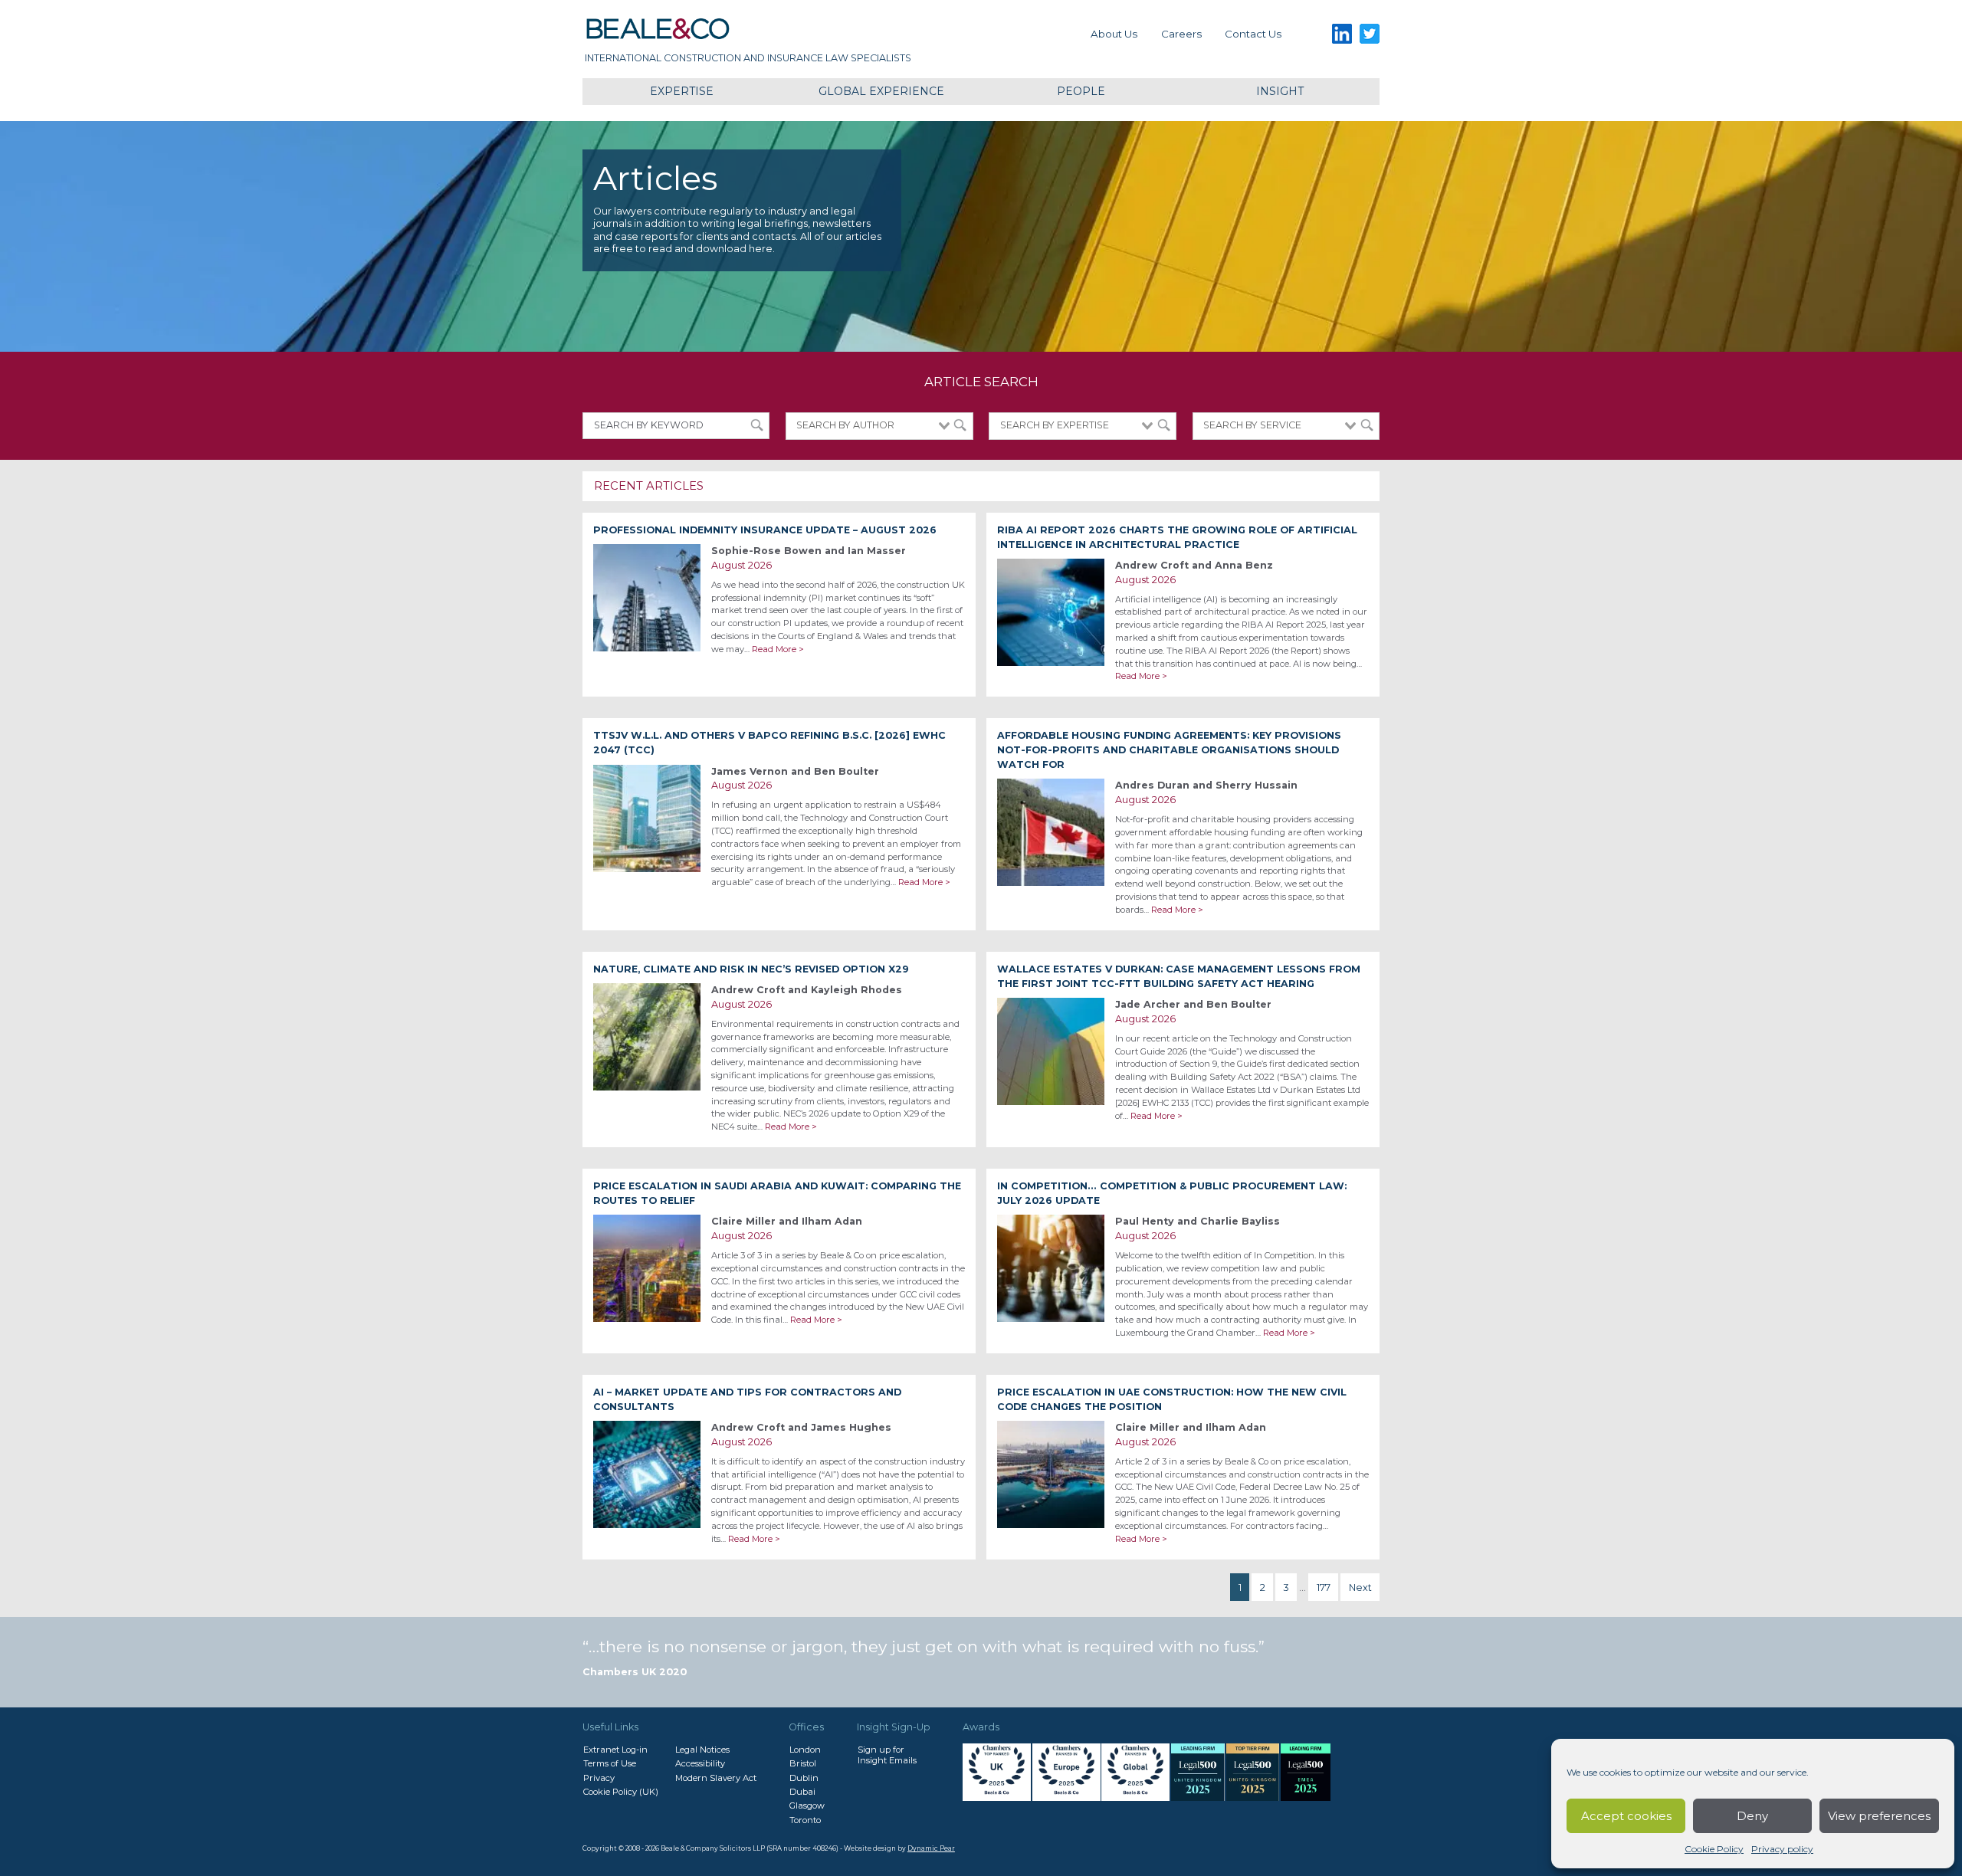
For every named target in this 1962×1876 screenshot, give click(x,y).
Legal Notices (702, 1750)
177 (1324, 1587)
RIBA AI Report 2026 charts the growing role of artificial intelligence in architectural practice (1177, 537)
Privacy (599, 1778)
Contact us (1253, 34)
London (805, 1750)
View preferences (1879, 1816)
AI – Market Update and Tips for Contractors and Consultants (747, 1399)
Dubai (802, 1792)
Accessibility (700, 1763)
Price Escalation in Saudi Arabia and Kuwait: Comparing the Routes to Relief (777, 1193)
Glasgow (807, 1805)
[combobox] (879, 426)
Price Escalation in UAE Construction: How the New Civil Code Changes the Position (1172, 1399)
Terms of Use (610, 1763)
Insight (1280, 91)
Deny (1752, 1816)
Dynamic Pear (931, 1848)
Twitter (1370, 34)
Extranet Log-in (615, 1750)
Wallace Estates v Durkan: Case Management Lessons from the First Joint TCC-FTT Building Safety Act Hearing (1179, 976)
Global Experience (881, 91)
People (1081, 91)
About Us (1114, 34)
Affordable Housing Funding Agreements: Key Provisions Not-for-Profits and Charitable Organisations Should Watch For (1169, 750)
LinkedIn (1342, 34)
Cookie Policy (1714, 1849)
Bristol (803, 1763)
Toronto (805, 1820)
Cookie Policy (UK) (621, 1792)
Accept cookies (1626, 1816)
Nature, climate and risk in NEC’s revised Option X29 (751, 969)
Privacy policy (1782, 1849)
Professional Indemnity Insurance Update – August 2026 (765, 530)
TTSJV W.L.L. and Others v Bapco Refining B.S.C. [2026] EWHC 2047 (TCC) (769, 743)
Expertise (682, 91)
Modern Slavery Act (716, 1778)
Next (1360, 1587)
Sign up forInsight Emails (887, 1755)
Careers (1181, 34)
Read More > (778, 649)
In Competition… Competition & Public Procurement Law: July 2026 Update (1172, 1193)
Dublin (804, 1778)
